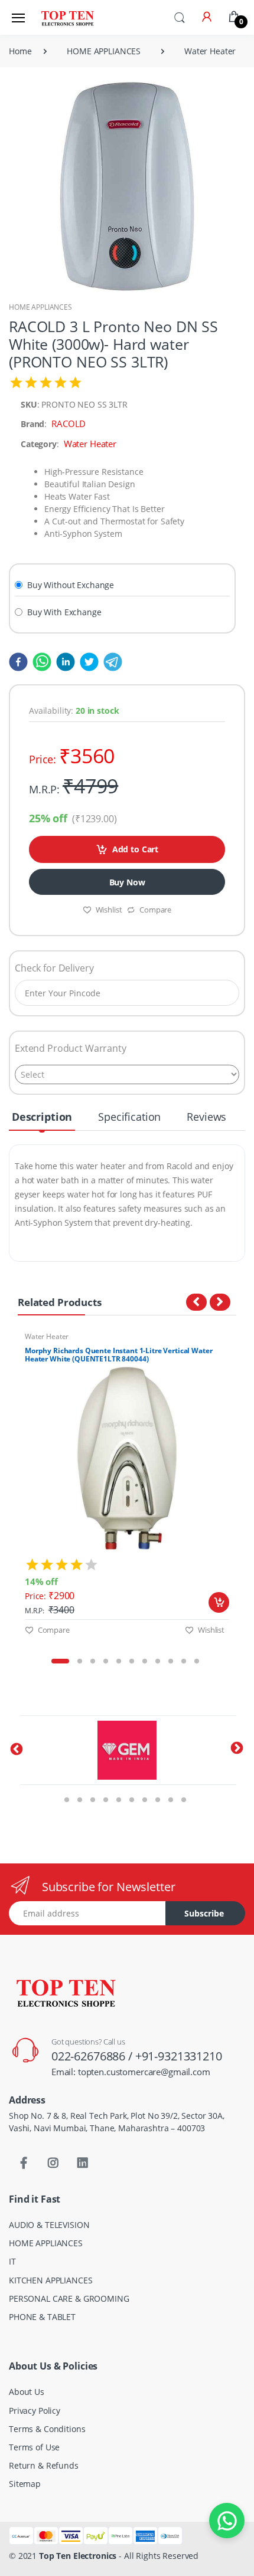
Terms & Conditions (47, 2429)
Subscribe (204, 1913)
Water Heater (210, 51)
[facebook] (18, 661)
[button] (180, 17)
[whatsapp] (40, 661)
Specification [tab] (129, 1117)
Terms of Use (34, 2447)
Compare (155, 910)
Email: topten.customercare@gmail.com (131, 2072)
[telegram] (110, 661)
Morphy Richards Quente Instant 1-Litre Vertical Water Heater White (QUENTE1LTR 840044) (118, 1355)
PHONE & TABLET (42, 2317)
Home (20, 51)
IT (12, 2261)
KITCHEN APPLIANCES (51, 2280)
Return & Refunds (44, 2465)
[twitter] (87, 661)
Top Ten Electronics (78, 2556)
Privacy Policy (35, 2411)
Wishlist (109, 910)
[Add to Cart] (219, 1602)
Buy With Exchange (64, 612)
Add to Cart (135, 849)
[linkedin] (63, 661)
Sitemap (25, 2484)
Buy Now (127, 882)
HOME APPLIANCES (104, 51)
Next (245, 1494)
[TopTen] (67, 17)
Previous (9, 1494)
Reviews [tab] (206, 1117)
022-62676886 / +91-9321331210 (137, 2056)
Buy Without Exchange (71, 585)
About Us (27, 2392)
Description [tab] (42, 1117)
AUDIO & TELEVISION (49, 2225)
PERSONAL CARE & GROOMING (69, 2298)
